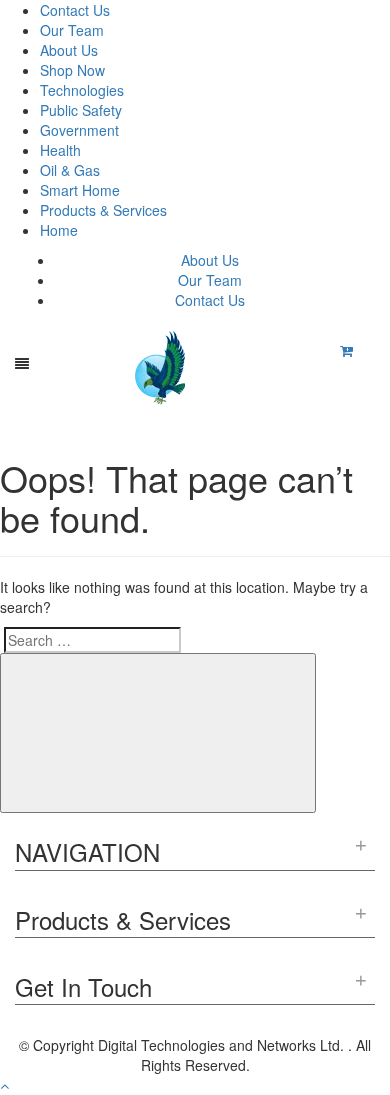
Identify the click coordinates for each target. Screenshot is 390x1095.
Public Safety (81, 110)
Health (60, 150)
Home (59, 230)
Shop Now (72, 70)
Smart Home (80, 190)
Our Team (72, 30)
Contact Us (75, 10)
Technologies (82, 90)
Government (79, 130)
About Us (69, 50)
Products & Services (103, 210)
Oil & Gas (70, 170)
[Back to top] (4, 1085)
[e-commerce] (163, 366)
